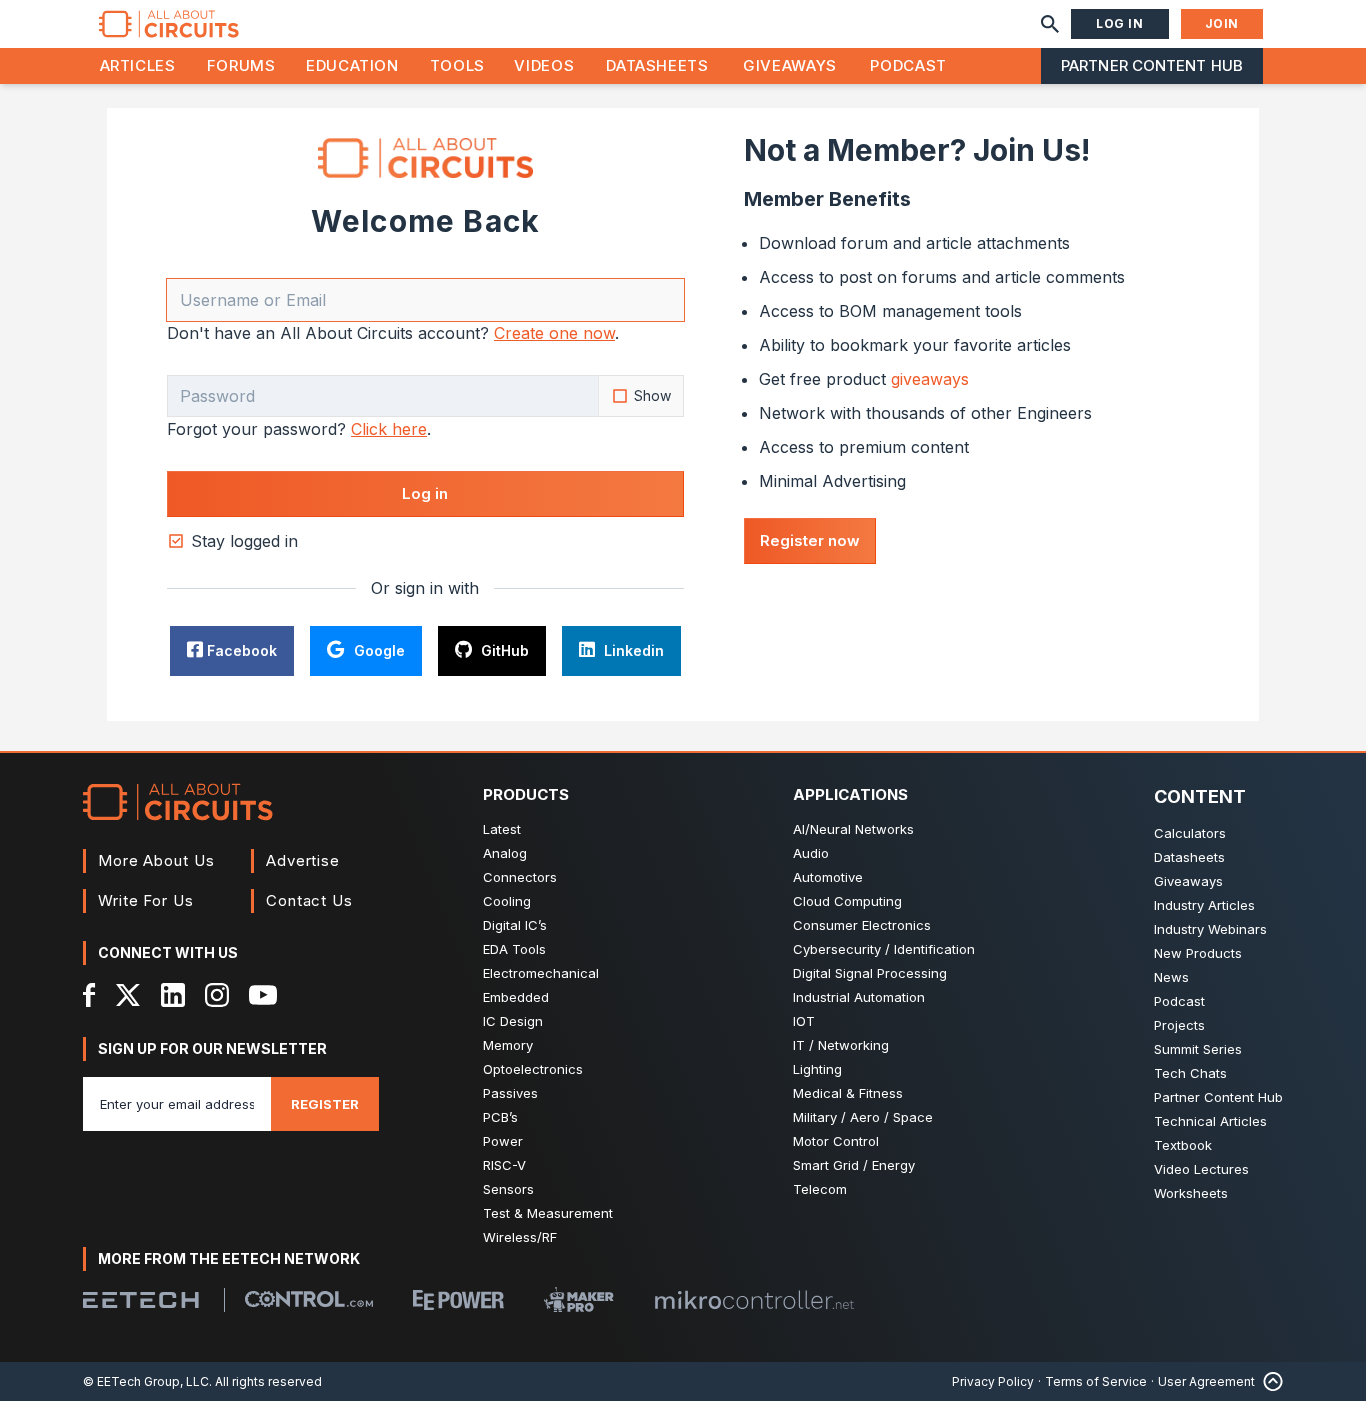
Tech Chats (1190, 1073)
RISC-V (504, 1165)
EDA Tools (514, 949)
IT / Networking (841, 1045)
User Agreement (1206, 1381)
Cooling (507, 901)
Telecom (820, 1189)
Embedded (516, 997)
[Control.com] (309, 1299)
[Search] (1050, 24)
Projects (1179, 1025)
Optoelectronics (533, 1069)
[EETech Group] (141, 1300)
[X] (128, 995)
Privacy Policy (993, 1381)
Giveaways (790, 65)
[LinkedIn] (173, 995)
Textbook (1183, 1145)
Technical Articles (1210, 1121)
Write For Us (146, 900)
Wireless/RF (520, 1237)
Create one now (554, 333)
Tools (457, 65)
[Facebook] (89, 995)
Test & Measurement (548, 1213)
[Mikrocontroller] (754, 1300)
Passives (510, 1093)
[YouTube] (263, 995)
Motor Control (836, 1141)
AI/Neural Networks (853, 829)
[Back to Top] (1269, 1381)
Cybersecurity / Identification (884, 949)
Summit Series (1198, 1049)
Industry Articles (1204, 905)
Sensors (508, 1189)
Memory (508, 1045)
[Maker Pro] (579, 1299)
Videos (544, 65)
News (1171, 977)
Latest (502, 829)
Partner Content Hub (1152, 65)
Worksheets (1191, 1193)
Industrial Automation (859, 997)
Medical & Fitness (848, 1093)
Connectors (520, 877)
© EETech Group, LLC (146, 1381)
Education (352, 65)
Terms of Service (1096, 1381)
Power (503, 1141)
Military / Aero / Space (863, 1117)
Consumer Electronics (862, 925)
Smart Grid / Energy (854, 1165)
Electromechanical (541, 973)
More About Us (156, 860)
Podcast (908, 65)
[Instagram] (217, 995)
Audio (811, 853)
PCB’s (500, 1117)
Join (1222, 23)
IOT (804, 1021)
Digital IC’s (515, 925)
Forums (241, 65)
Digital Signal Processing (870, 973)
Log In (1120, 23)
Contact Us (309, 900)
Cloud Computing (847, 901)
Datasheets (657, 65)
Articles (138, 65)
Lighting (817, 1069)
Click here (389, 429)
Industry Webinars (1210, 929)
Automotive (828, 877)
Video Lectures (1201, 1169)
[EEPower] (458, 1300)
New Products (1198, 953)
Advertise (303, 860)
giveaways (930, 379)
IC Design (513, 1021)
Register (325, 1104)
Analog (505, 853)
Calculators (1190, 833)
